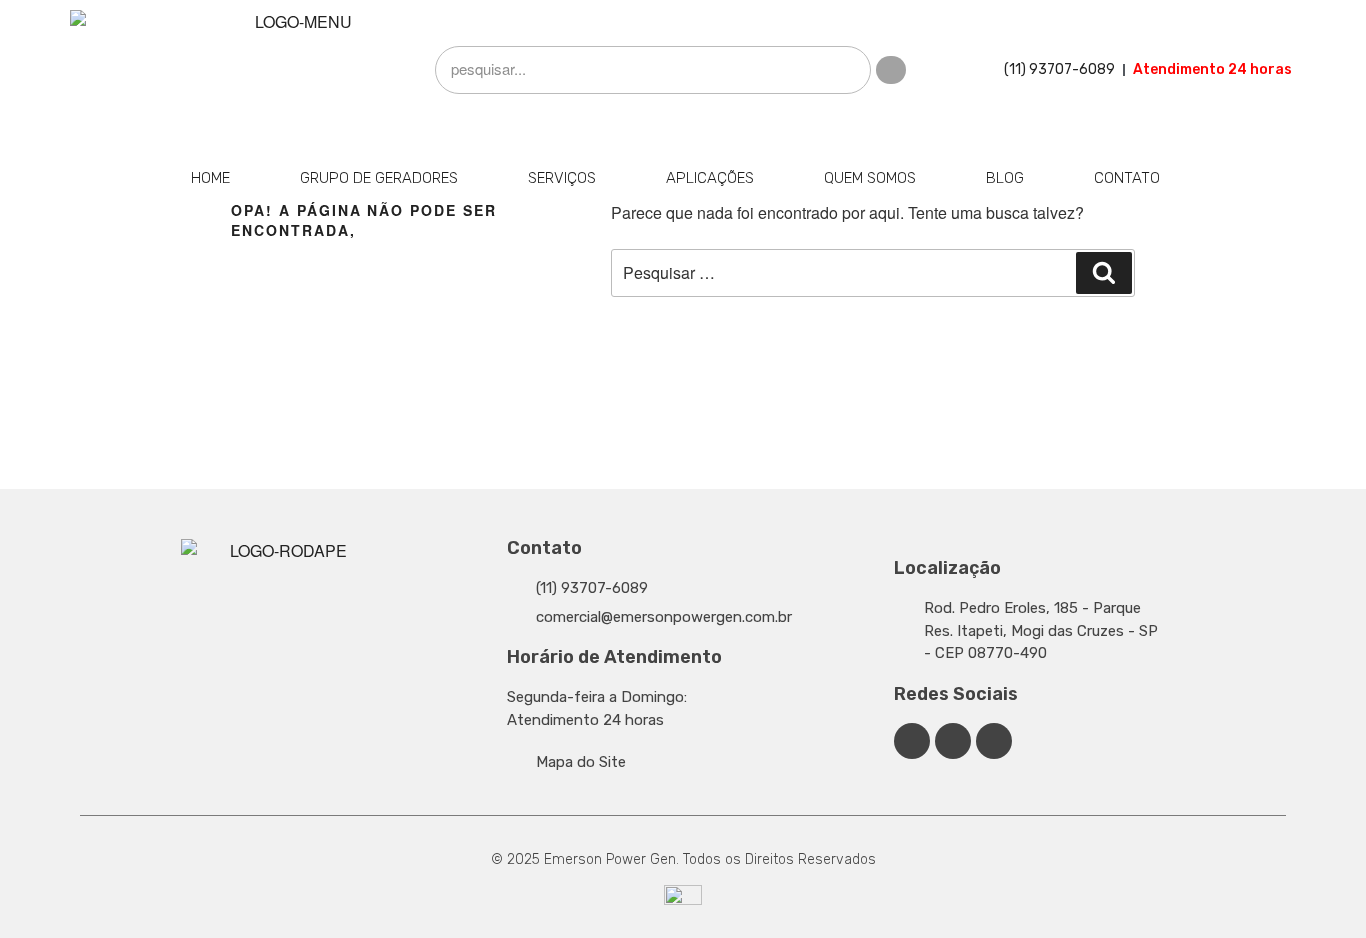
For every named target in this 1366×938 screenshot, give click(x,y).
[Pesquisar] (1104, 273)
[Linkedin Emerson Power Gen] (953, 741)
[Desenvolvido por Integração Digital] (683, 901)
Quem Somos (870, 178)
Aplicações (710, 178)
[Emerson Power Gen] (295, 70)
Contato (1127, 178)
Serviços (562, 178)
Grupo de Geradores (379, 178)
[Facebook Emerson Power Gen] (912, 741)
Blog (1005, 178)
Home (210, 178)
